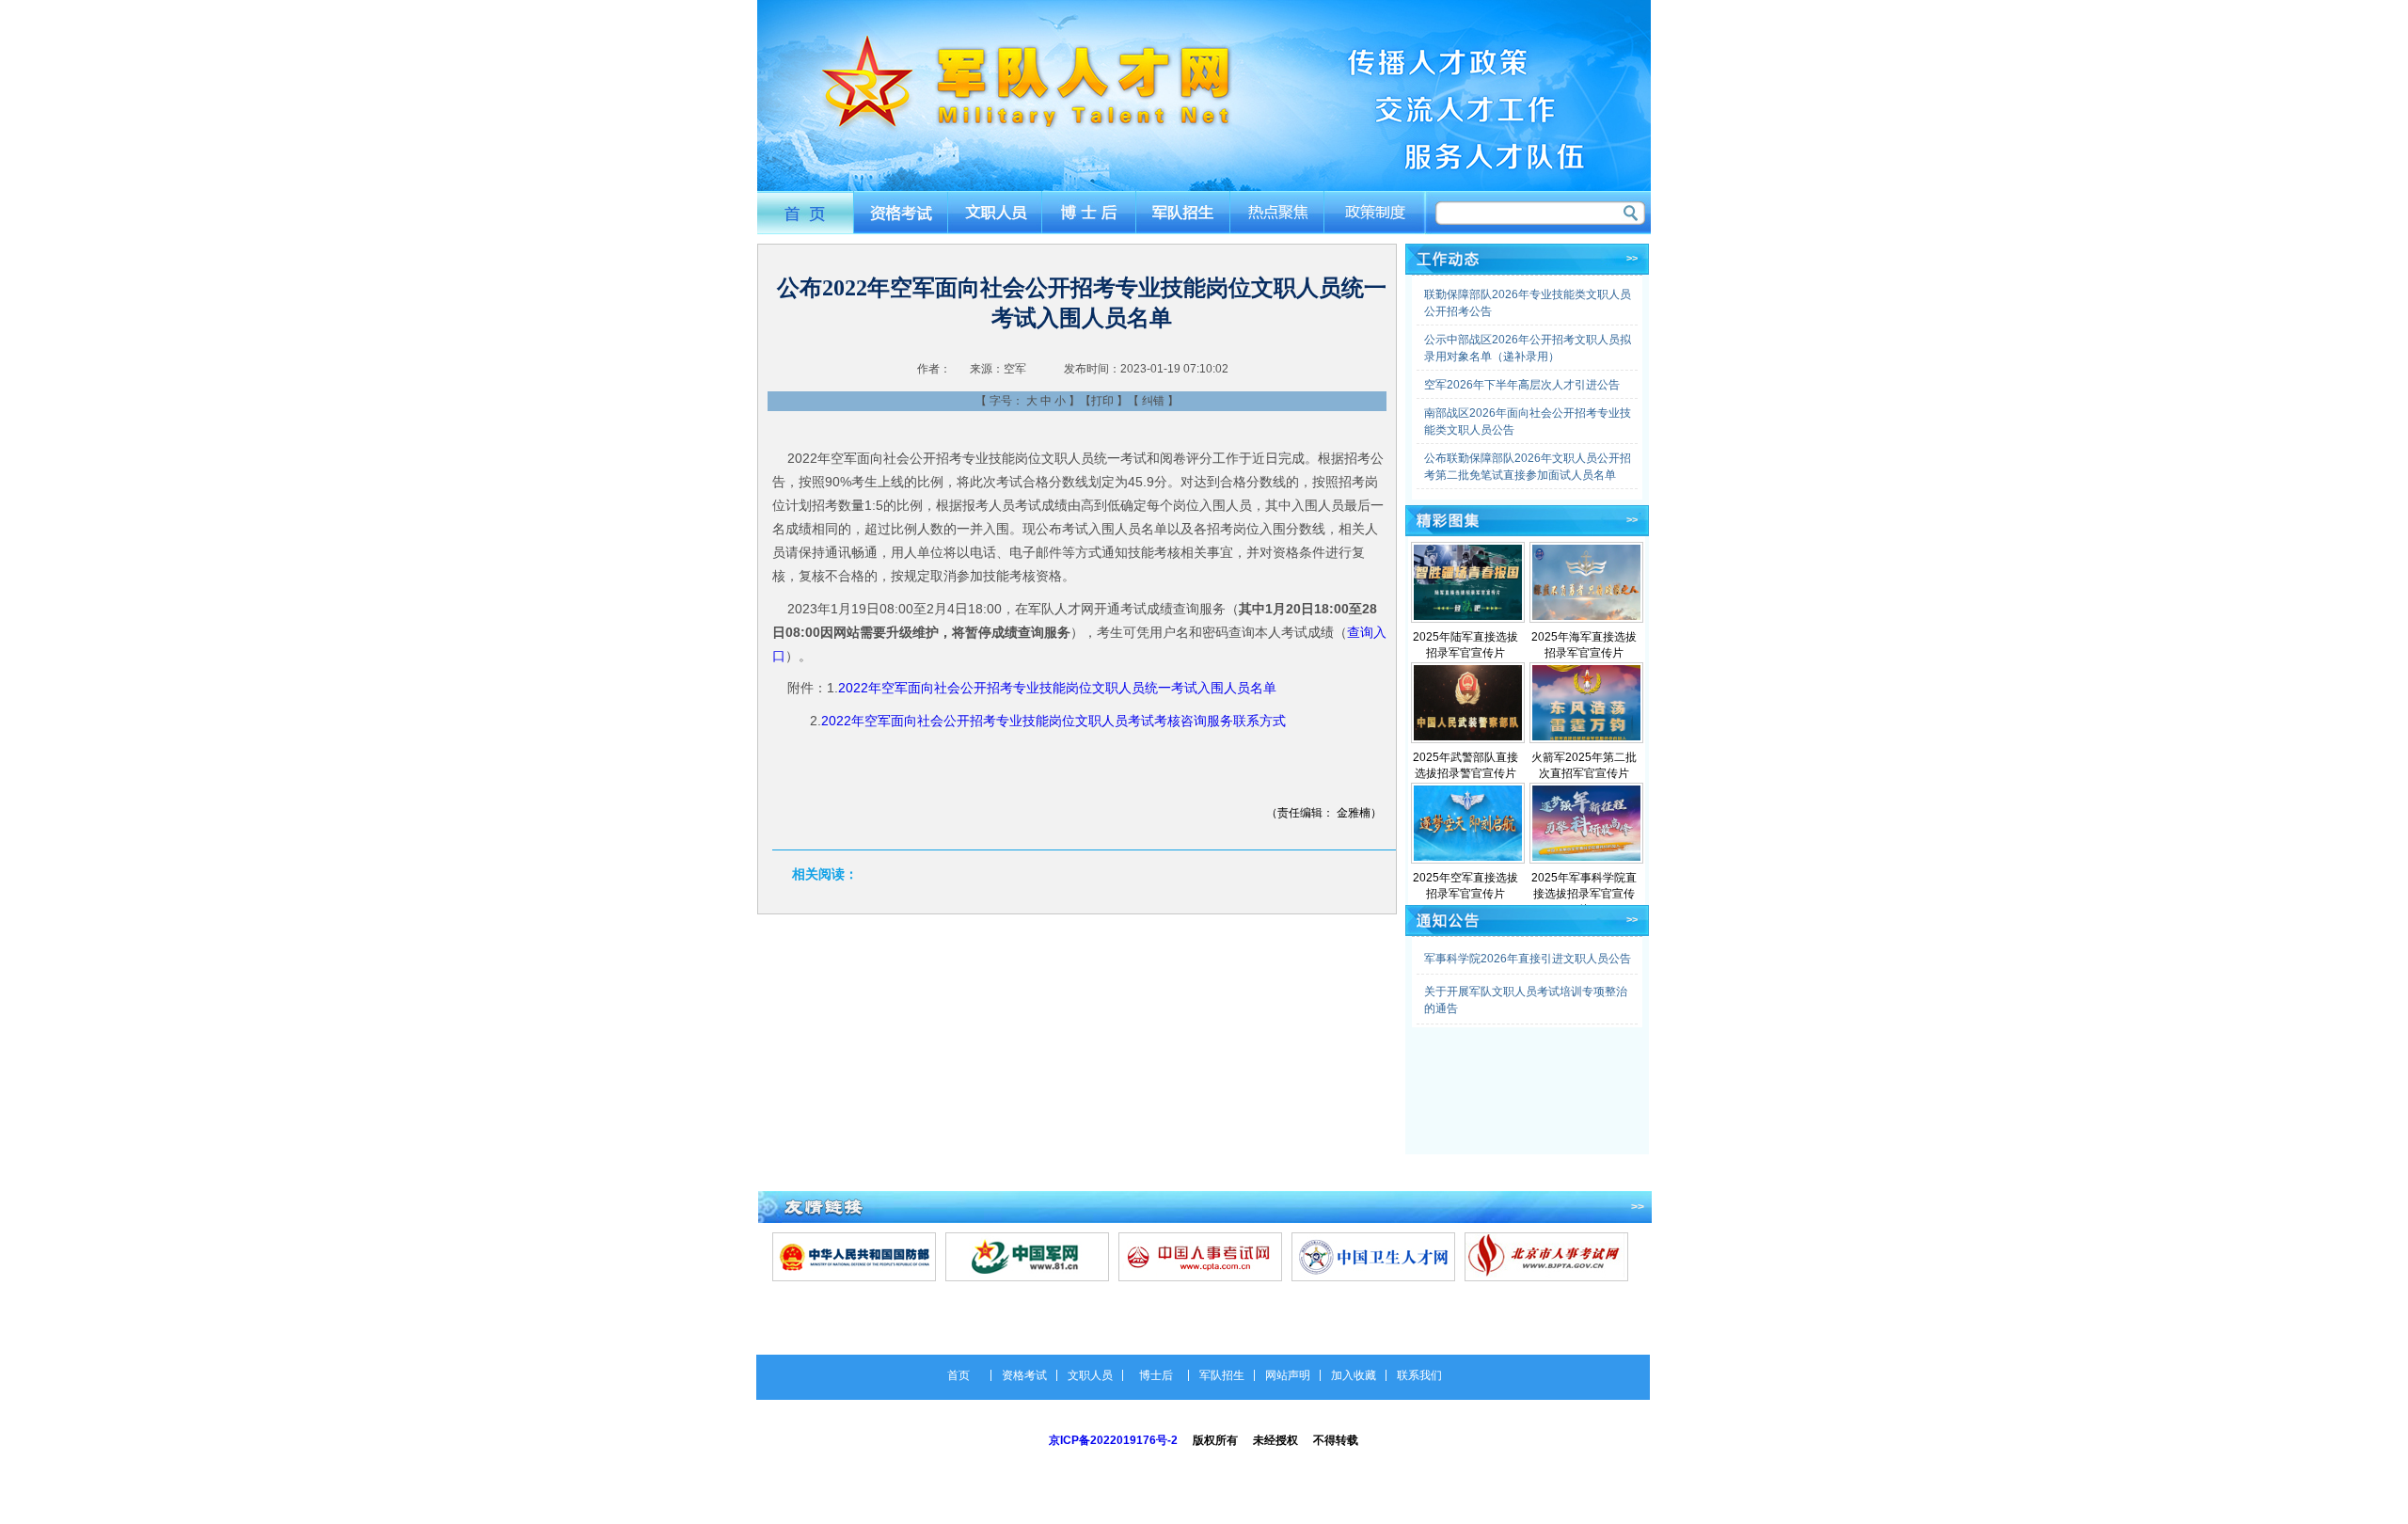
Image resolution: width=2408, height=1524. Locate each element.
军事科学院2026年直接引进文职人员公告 (1528, 959)
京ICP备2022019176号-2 (1113, 1440)
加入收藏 (1354, 1375)
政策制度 (1376, 212)
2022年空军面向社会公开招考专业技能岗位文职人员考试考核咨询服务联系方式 (1053, 721)
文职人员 (995, 212)
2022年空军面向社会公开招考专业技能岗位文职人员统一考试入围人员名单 (1057, 688)
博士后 (1090, 212)
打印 (1102, 401)
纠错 (1153, 401)
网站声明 (1288, 1375)
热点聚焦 (1280, 212)
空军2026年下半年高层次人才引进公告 (1522, 385)
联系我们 (1419, 1375)
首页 (805, 212)
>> (1632, 258)
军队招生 (1185, 212)
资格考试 (900, 212)
